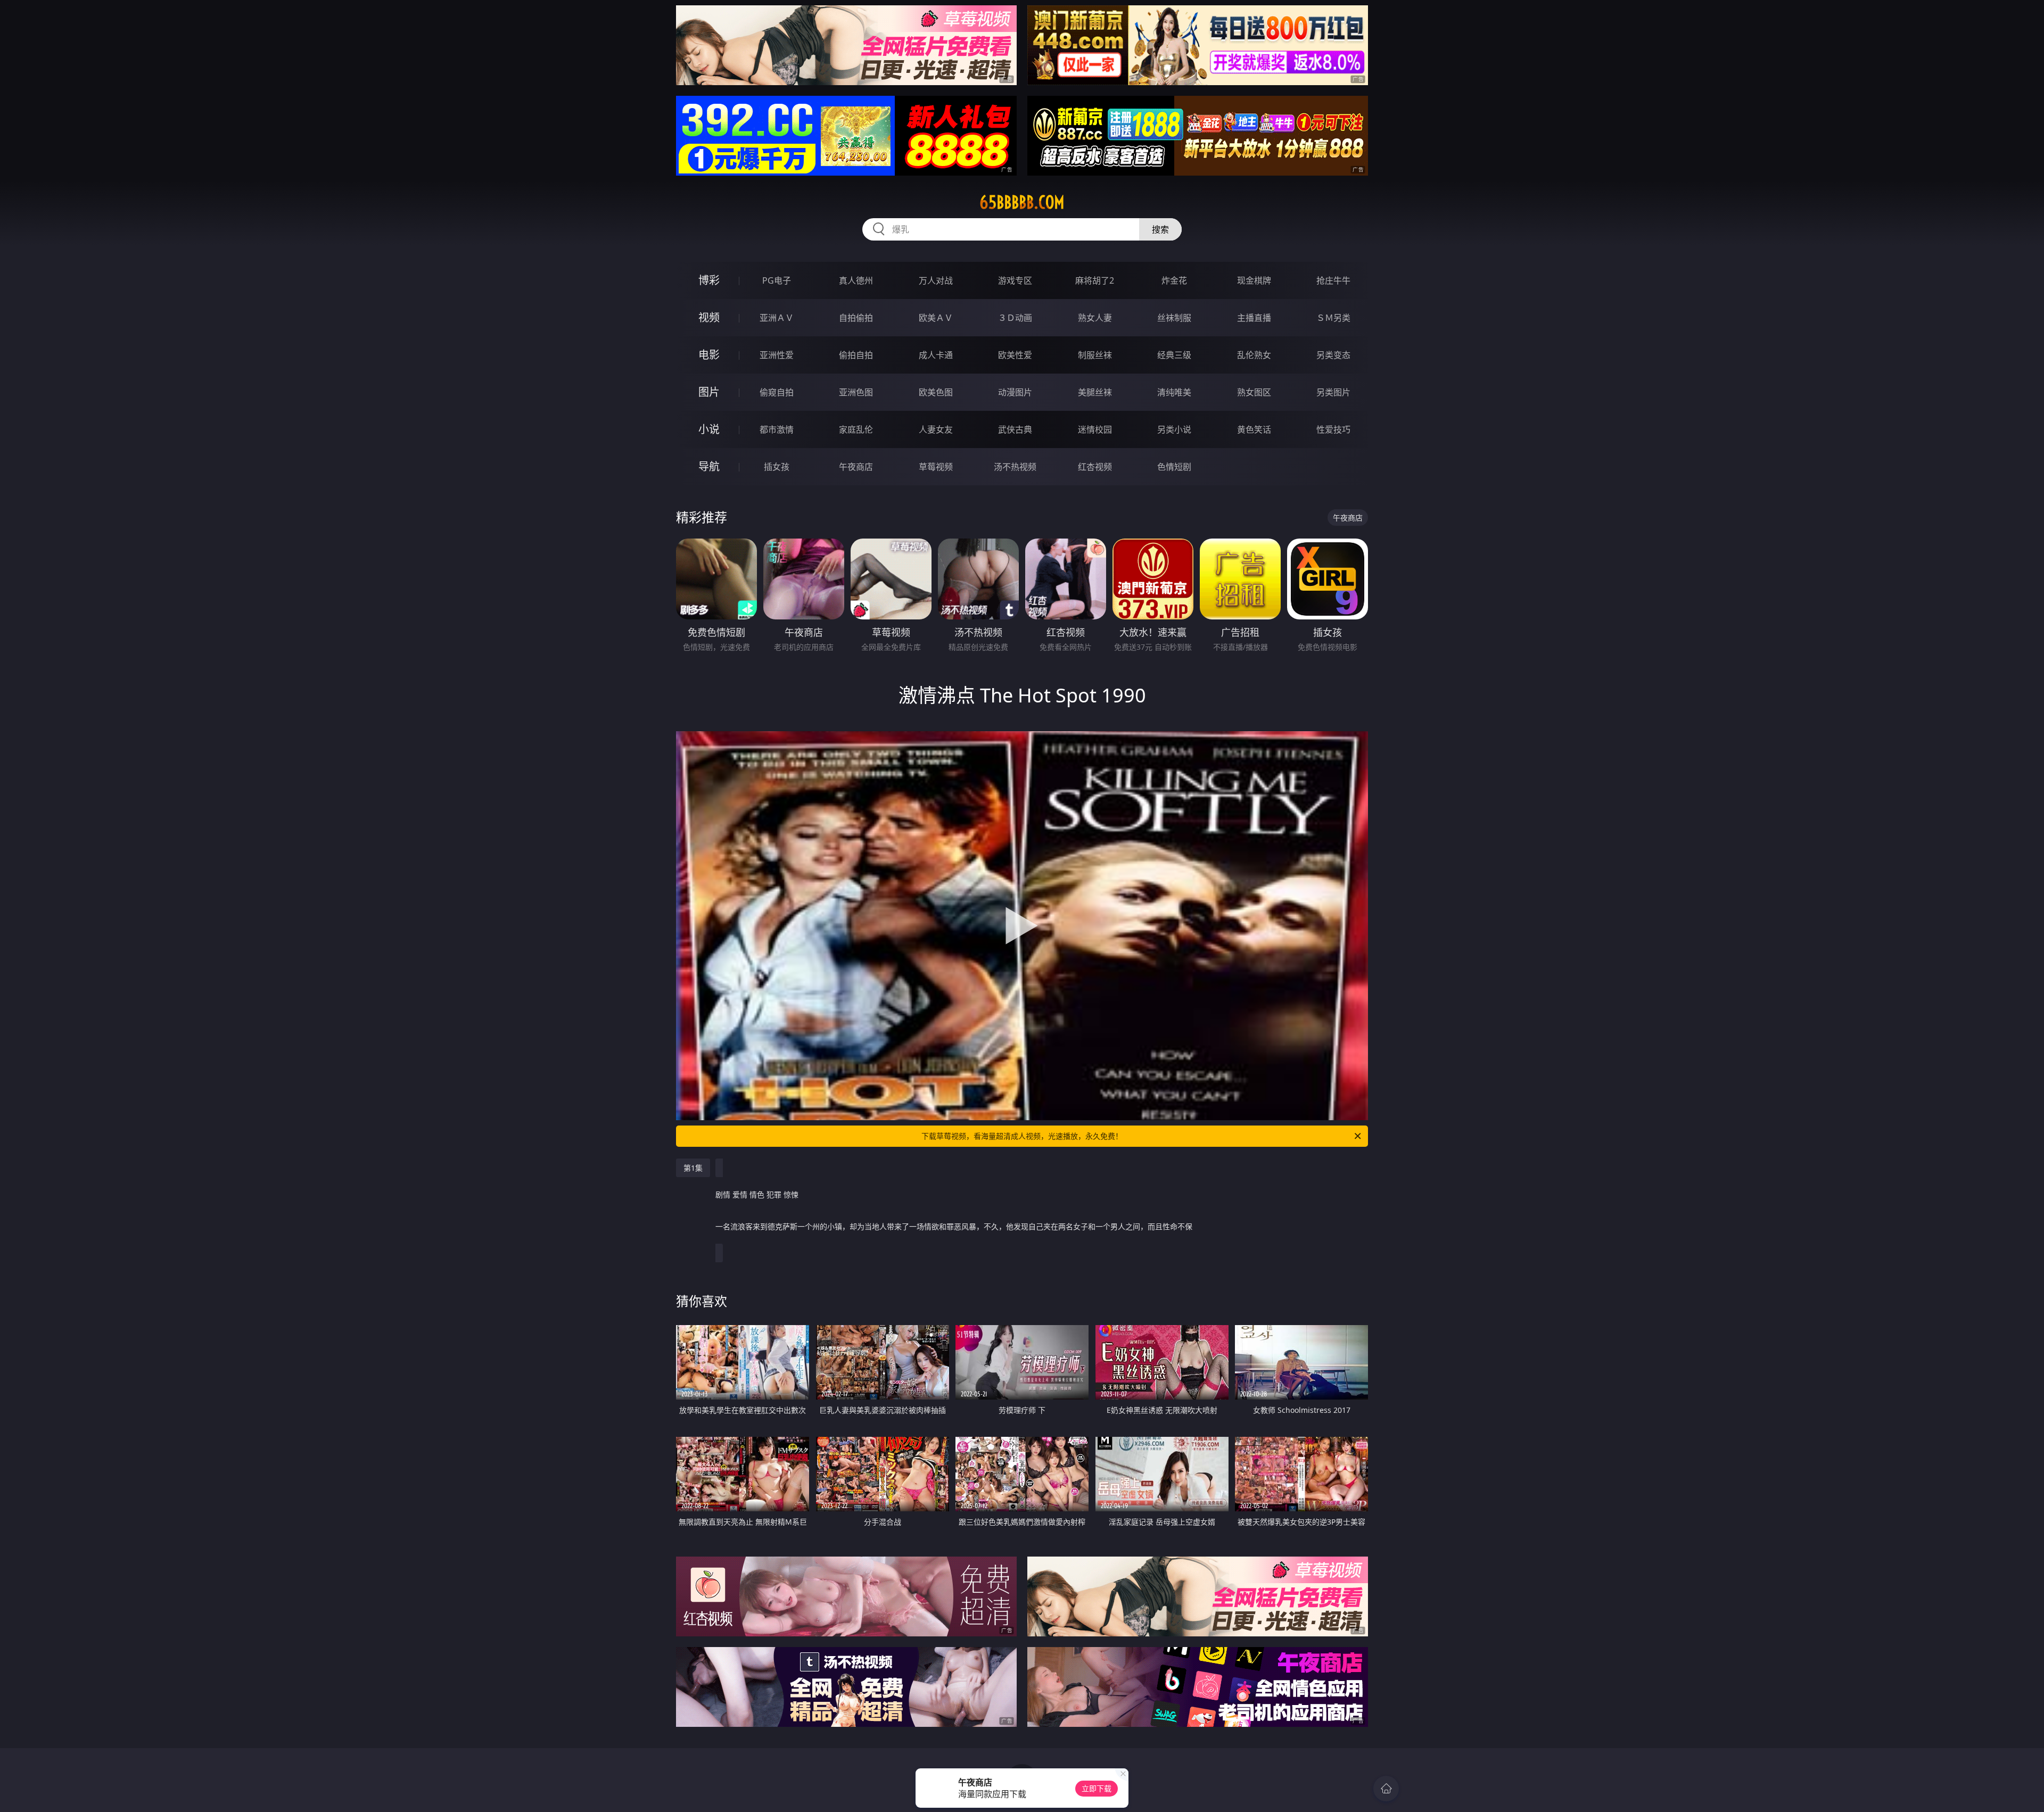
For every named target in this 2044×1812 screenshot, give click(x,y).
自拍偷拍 (856, 318)
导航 (709, 466)
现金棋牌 (1254, 280)
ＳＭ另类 (1333, 318)
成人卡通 (936, 355)
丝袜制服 (1174, 318)
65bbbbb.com (1022, 202)
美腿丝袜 (1095, 392)
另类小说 (1174, 429)
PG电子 (777, 280)
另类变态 (1333, 355)
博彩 (709, 280)
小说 (709, 429)
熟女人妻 (1095, 318)
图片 (709, 392)
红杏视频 (1095, 467)
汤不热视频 (1015, 467)
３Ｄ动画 (1015, 318)
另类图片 (1333, 392)
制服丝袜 (1095, 355)
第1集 (693, 1168)
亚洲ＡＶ (777, 318)
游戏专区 (1015, 280)
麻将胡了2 (1095, 280)
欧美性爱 (1015, 355)
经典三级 (1174, 355)
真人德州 (856, 280)
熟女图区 (1254, 392)
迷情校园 (1095, 429)
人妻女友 (936, 429)
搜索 (1160, 229)
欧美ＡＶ (936, 318)
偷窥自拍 (777, 392)
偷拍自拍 (856, 355)
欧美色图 (936, 392)
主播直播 (1254, 318)
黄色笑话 (1254, 429)
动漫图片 (1015, 392)
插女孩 (777, 467)
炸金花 (1174, 280)
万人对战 (936, 280)
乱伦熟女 (1254, 355)
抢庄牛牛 (1333, 280)
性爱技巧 (1333, 429)
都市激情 (777, 429)
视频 (709, 317)
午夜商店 (856, 467)
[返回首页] (1386, 1789)
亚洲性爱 (777, 355)
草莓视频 (936, 467)
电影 (709, 355)
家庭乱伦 (856, 429)
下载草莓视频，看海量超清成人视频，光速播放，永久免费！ (1022, 1136)
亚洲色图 (856, 392)
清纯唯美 (1174, 392)
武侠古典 (1015, 429)
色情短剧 (1174, 467)
